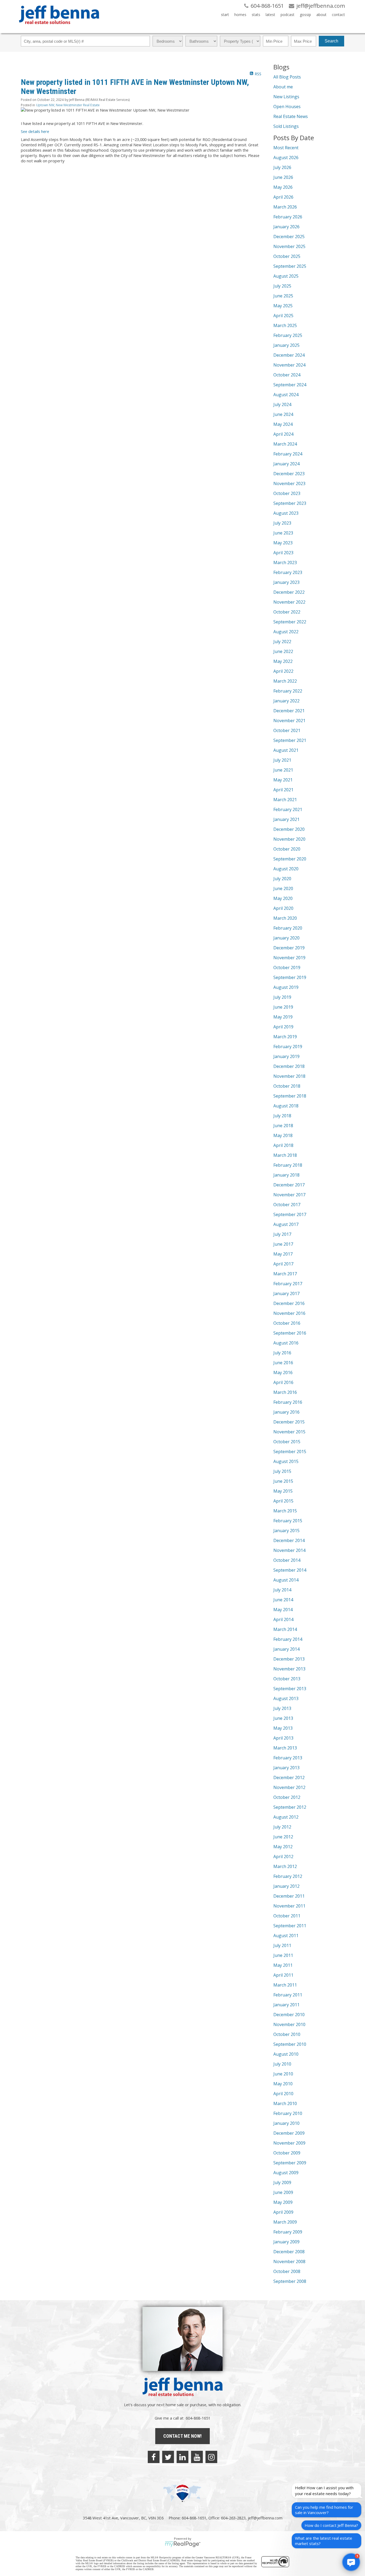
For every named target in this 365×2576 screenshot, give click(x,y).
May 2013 (283, 1728)
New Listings (286, 97)
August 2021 (286, 750)
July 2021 (282, 760)
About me (283, 87)
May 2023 (283, 543)
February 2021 (288, 809)
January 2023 (286, 582)
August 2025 (286, 276)
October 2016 (287, 1323)
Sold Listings (286, 126)
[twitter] (168, 2457)
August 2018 (286, 1106)
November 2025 (289, 246)
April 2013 (283, 1738)
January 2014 (286, 1649)
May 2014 (283, 1610)
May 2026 (283, 187)
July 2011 (282, 1945)
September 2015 (290, 1452)
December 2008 (289, 2252)
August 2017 (286, 1224)
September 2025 (290, 266)
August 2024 (286, 395)
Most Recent (286, 148)
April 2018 (283, 1145)
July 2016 (282, 1353)
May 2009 (283, 2202)
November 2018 (289, 1076)
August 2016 (286, 1343)
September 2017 (290, 1214)
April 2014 (283, 1619)
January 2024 (286, 464)
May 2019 (283, 1017)
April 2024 (283, 434)
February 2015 (288, 1521)
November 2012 (289, 1787)
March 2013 (285, 1748)
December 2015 (289, 1422)
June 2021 (283, 770)
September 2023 (290, 503)
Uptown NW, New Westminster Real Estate (68, 105)
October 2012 (287, 1797)
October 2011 (287, 1916)
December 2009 (289, 2133)
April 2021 (283, 790)
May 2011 (283, 1965)
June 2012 (283, 1837)
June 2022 (283, 651)
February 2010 (288, 2113)
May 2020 (283, 898)
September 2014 (290, 1570)
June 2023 (283, 533)
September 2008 (290, 2281)
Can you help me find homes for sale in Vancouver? (324, 2510)
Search (331, 41)
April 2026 (283, 197)
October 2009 (287, 2153)
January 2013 (286, 1768)
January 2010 (286, 2123)
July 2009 (282, 2182)
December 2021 (289, 711)
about (321, 15)
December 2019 (289, 948)
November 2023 (289, 483)
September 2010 (290, 2044)
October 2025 (287, 256)
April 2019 (283, 1027)
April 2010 (283, 2094)
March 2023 (285, 563)
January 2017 (286, 1293)
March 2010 (285, 2103)
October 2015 (287, 1442)
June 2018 (283, 1126)
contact (338, 15)
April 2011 (283, 1975)
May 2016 (283, 1372)
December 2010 (289, 2015)
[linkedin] (183, 2457)
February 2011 (288, 1995)
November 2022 (289, 602)
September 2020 (290, 859)
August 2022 (286, 632)
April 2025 (283, 316)
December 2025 (289, 237)
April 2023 (283, 553)
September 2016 (290, 1333)
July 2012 (282, 1827)
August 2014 (286, 1580)
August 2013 (286, 1698)
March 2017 (285, 1274)
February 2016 (288, 1402)
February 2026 (288, 217)
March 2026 (285, 207)
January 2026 (286, 227)
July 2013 (282, 1708)
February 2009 (288, 2232)
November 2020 (289, 839)
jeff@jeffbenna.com (265, 2518)
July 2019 (282, 997)
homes (240, 15)
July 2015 (282, 1471)
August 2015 (286, 1461)
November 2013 (289, 1669)
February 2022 (288, 691)
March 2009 (285, 2222)
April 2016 (283, 1382)
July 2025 (282, 286)
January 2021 (286, 819)
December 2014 (289, 1540)
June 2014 (283, 1600)
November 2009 (289, 2143)
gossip (305, 15)
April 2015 (283, 1501)
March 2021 (285, 800)
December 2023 (289, 474)
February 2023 (288, 572)
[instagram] (211, 2457)
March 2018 (285, 1155)
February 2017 (288, 1284)
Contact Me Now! (183, 2436)
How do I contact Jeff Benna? (331, 2525)
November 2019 (289, 958)
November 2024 (289, 365)
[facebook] (154, 2457)
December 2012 (289, 1777)
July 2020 (282, 879)
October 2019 (287, 968)
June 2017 (283, 1244)
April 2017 (283, 1264)
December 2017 (289, 1185)
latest (270, 15)
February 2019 (288, 1047)
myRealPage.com (183, 2544)
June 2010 (283, 2074)
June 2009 (283, 2192)
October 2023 (287, 493)
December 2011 (289, 1896)
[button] (351, 2562)
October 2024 (287, 375)
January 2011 (286, 2005)
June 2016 (283, 1363)
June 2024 (283, 414)
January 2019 (286, 1056)
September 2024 (290, 385)
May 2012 (283, 1847)
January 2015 (286, 1531)
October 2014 (287, 1560)
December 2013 (289, 1659)
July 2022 (282, 642)
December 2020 (289, 829)
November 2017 (289, 1195)
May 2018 (283, 1135)
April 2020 (283, 908)
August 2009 (286, 2173)
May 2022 (283, 661)
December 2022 (289, 592)
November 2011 (289, 1906)
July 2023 (282, 523)
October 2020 (287, 849)
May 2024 (283, 424)
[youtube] (197, 2457)
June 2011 (283, 1955)
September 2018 (290, 1096)
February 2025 (288, 335)
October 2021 (287, 730)
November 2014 (289, 1550)
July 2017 (282, 1234)
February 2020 (288, 928)
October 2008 (287, 2271)
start (225, 15)
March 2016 (285, 1392)
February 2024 (288, 454)
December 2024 (289, 355)
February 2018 (288, 1165)
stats (256, 15)
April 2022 (283, 671)
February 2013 (288, 1758)
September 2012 (290, 1807)
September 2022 (290, 622)
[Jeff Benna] (59, 28)
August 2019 (286, 987)
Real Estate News (291, 116)
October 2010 (287, 2034)
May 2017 (283, 1254)
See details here (35, 131)
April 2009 (283, 2212)
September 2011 (290, 1926)
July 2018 (282, 1116)
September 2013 (290, 1689)
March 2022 (285, 681)
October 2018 (287, 1086)
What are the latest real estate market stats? (324, 2541)
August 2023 (286, 513)
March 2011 (285, 1985)
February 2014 (288, 1639)
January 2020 (286, 938)
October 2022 (287, 612)
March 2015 (285, 1511)
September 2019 (290, 977)
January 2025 (286, 345)
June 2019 (283, 1007)
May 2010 (283, 2084)
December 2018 (289, 1066)
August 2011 (286, 1936)
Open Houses (287, 107)
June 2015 (283, 1481)
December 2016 (289, 1303)
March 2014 (285, 1629)
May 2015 (283, 1491)
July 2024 (282, 404)
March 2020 (285, 918)
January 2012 (286, 1886)
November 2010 (289, 2024)
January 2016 (286, 1412)
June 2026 (283, 177)
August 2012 (286, 1817)
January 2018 (286, 1175)
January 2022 (286, 701)
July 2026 (282, 167)
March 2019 (285, 1037)
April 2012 (283, 1857)
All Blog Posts (287, 77)
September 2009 (290, 2163)
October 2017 (287, 1205)
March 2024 (285, 444)
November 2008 (289, 2262)
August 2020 (286, 869)
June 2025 (283, 296)
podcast (288, 15)
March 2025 (285, 325)
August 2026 (286, 158)
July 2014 (282, 1590)
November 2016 (289, 1313)
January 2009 (286, 2242)
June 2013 (283, 1718)
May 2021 (283, 780)
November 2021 (289, 721)
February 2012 (288, 1876)
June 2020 (283, 888)
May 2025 (283, 306)
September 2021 (290, 740)
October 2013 (287, 1679)
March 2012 (285, 1866)
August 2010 (286, 2054)
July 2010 (282, 2064)
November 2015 (289, 1432)
